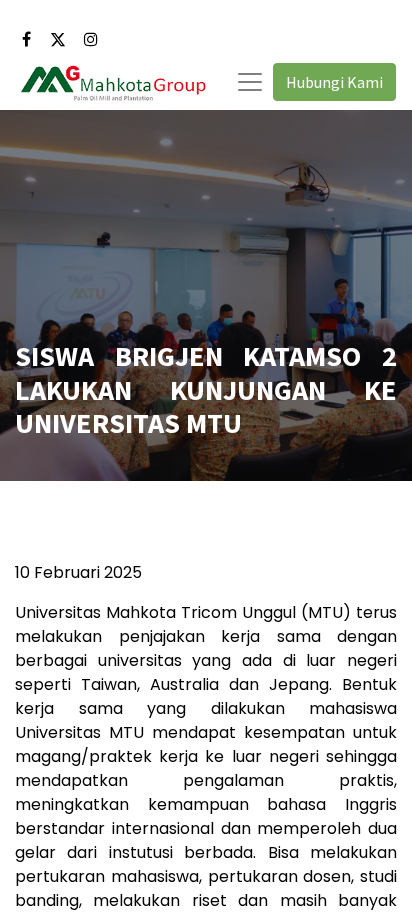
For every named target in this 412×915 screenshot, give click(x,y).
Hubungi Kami (334, 82)
